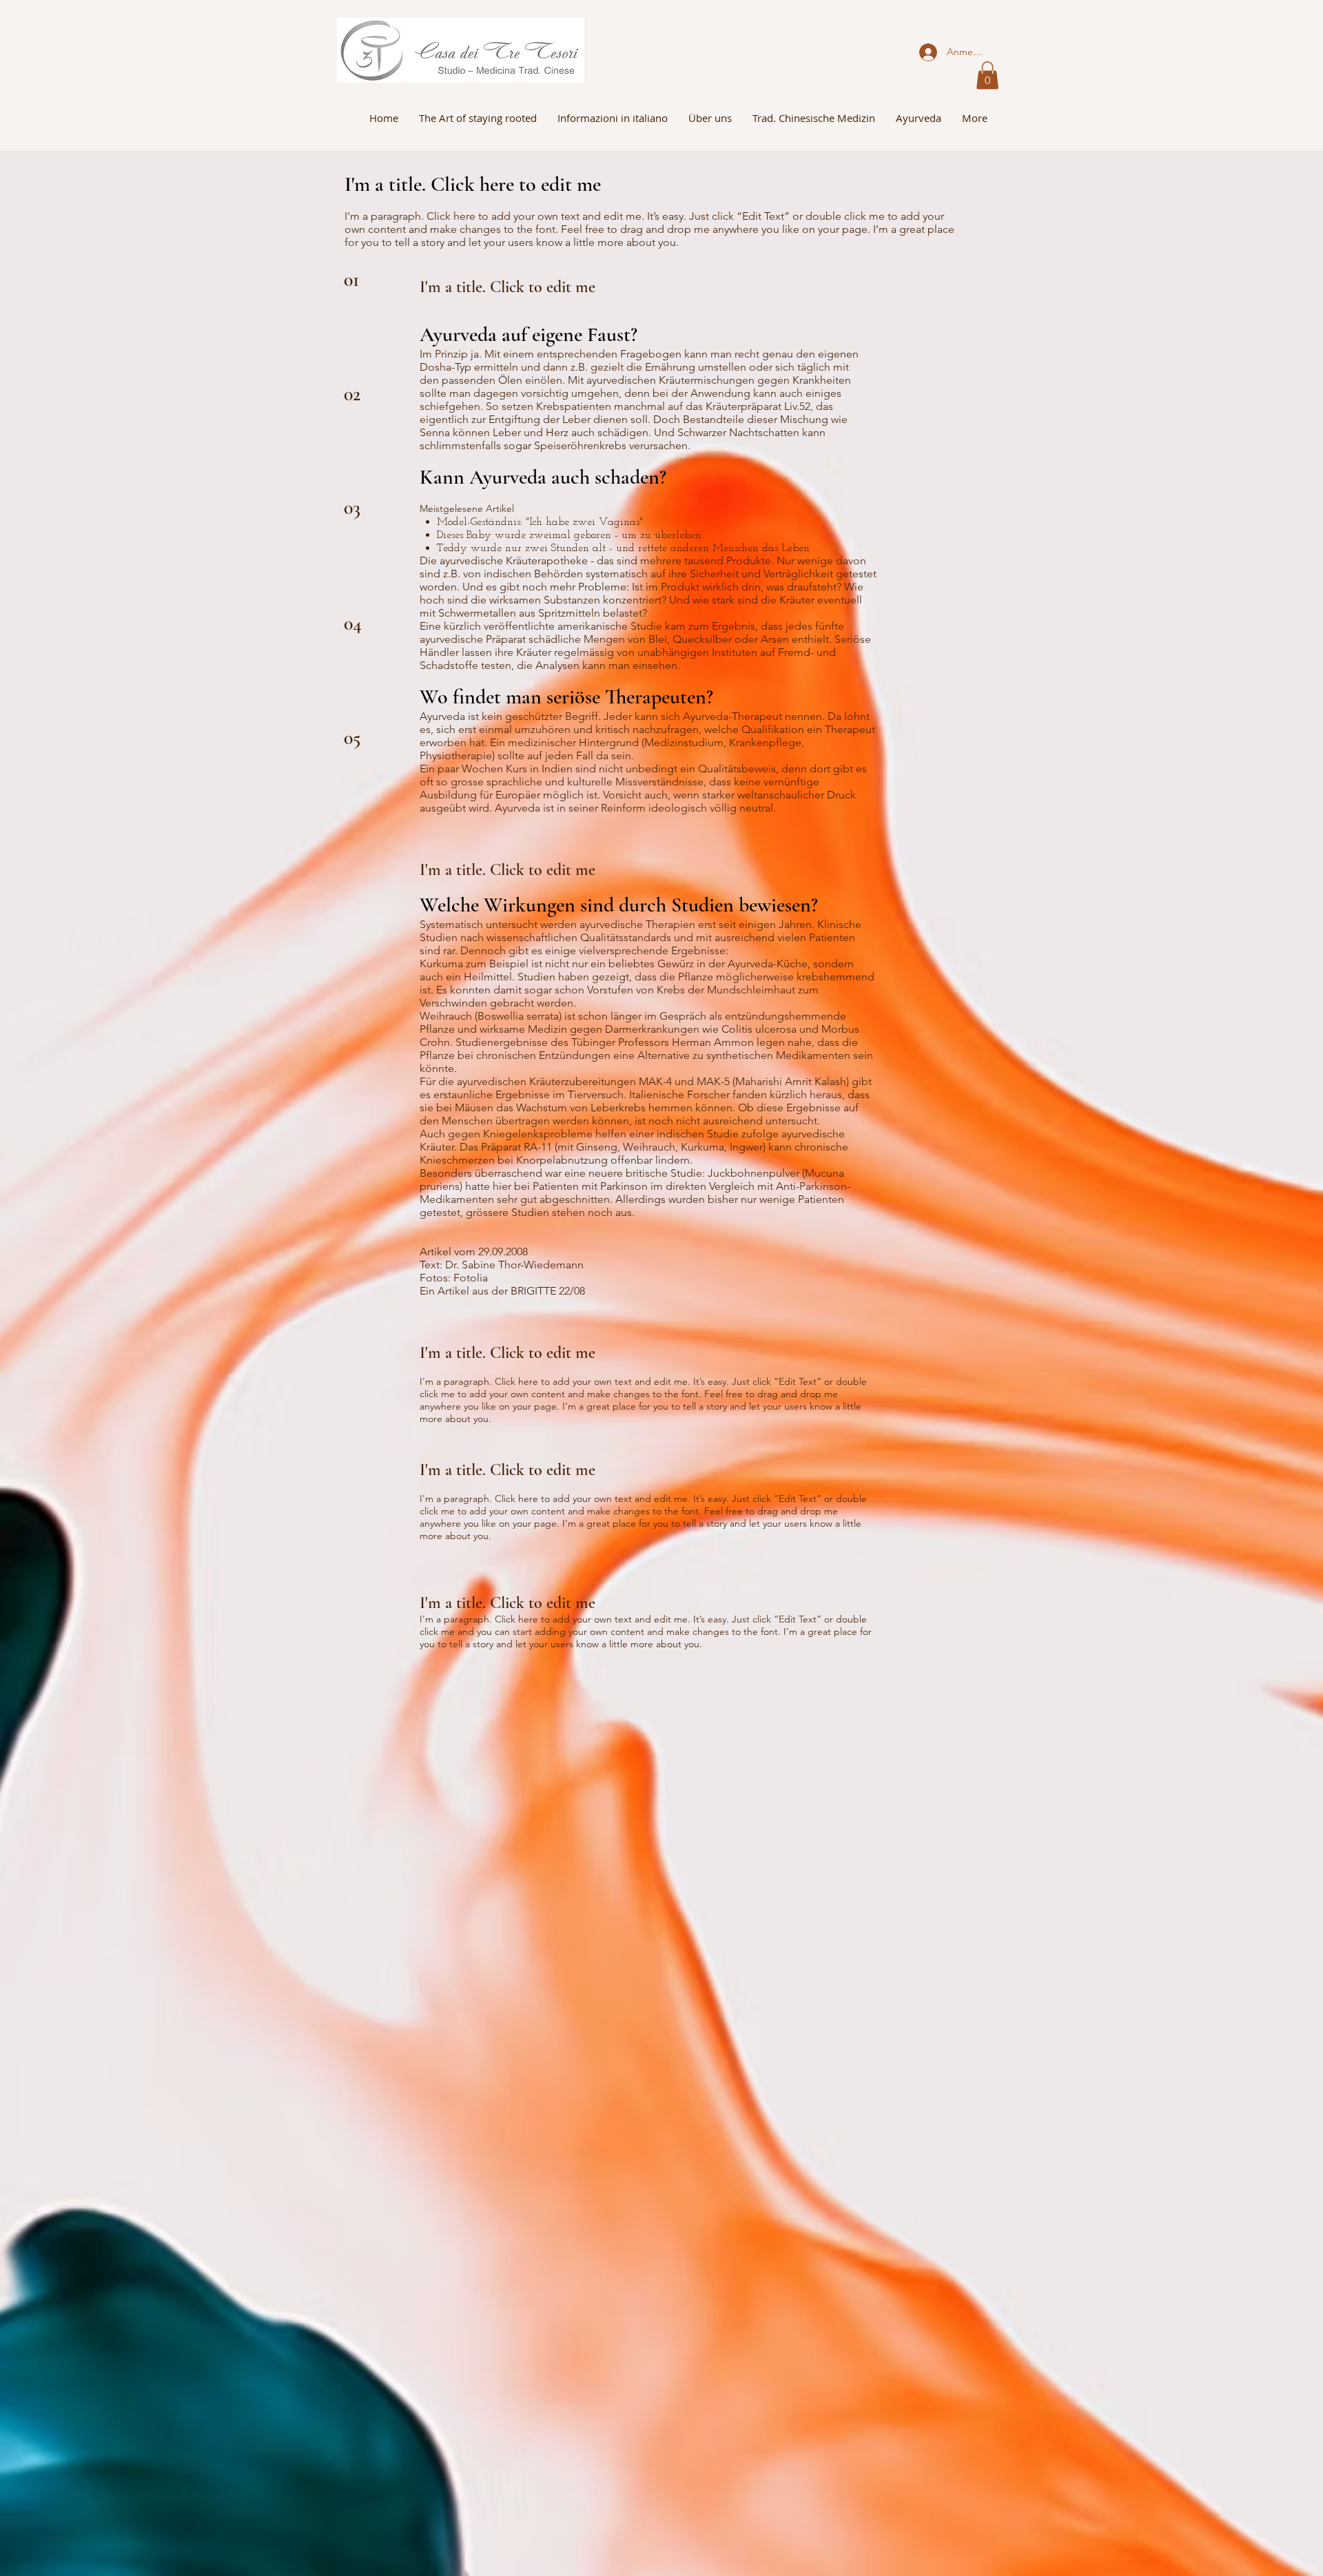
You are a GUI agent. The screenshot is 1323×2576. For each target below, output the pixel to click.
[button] (987, 75)
